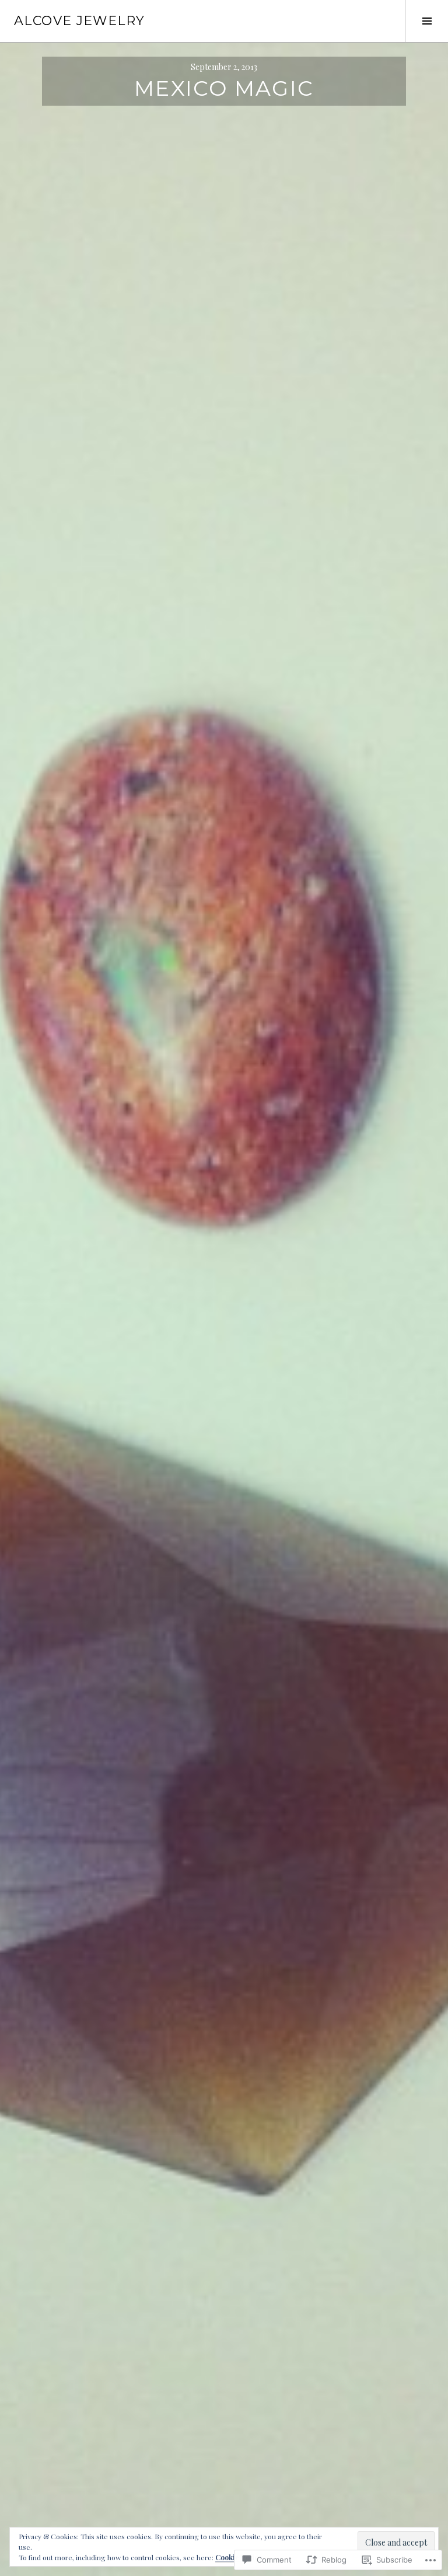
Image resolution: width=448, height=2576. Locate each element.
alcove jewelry (79, 21)
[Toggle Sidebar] (427, 21)
